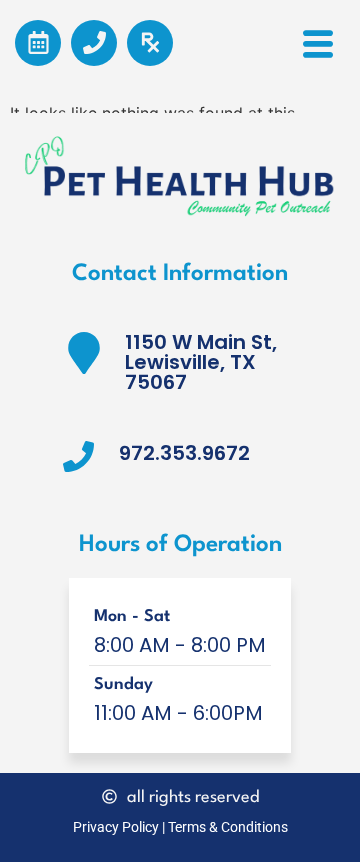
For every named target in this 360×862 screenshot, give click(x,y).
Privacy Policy (116, 827)
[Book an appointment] (38, 43)
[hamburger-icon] (317, 50)
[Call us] (94, 43)
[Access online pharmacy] (150, 43)
